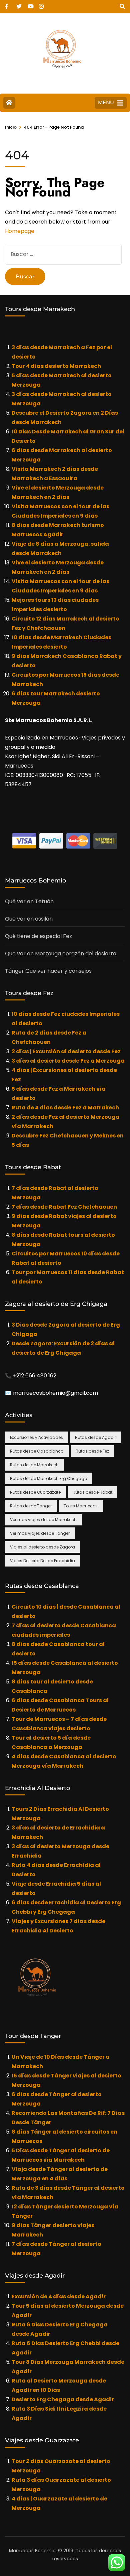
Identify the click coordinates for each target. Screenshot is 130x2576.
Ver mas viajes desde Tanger (40, 1533)
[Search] (122, 7)
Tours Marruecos (81, 1506)
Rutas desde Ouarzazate (35, 1492)
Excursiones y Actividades (36, 1437)
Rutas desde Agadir (95, 1437)
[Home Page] (9, 103)
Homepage (20, 231)
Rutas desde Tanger (31, 1506)
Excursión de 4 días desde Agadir (59, 2296)
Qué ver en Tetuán (29, 901)
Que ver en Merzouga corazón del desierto (61, 954)
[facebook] (7, 4)
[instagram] (41, 4)
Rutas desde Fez (92, 1451)
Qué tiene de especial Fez (38, 936)
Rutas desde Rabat (92, 1492)
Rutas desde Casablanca (37, 1451)
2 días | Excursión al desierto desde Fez (66, 1051)
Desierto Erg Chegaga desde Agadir (63, 2399)
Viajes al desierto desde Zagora (42, 1547)
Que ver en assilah (29, 919)
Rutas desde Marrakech (34, 1465)
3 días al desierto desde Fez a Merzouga (68, 1061)
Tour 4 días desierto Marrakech (56, 366)
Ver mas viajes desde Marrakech (43, 1520)
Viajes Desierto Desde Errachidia (42, 1561)
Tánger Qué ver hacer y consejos (48, 971)
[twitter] (19, 4)
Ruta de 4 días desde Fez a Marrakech (65, 1108)
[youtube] (30, 4)
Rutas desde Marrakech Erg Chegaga (49, 1478)
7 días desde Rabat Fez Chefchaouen (64, 1207)
